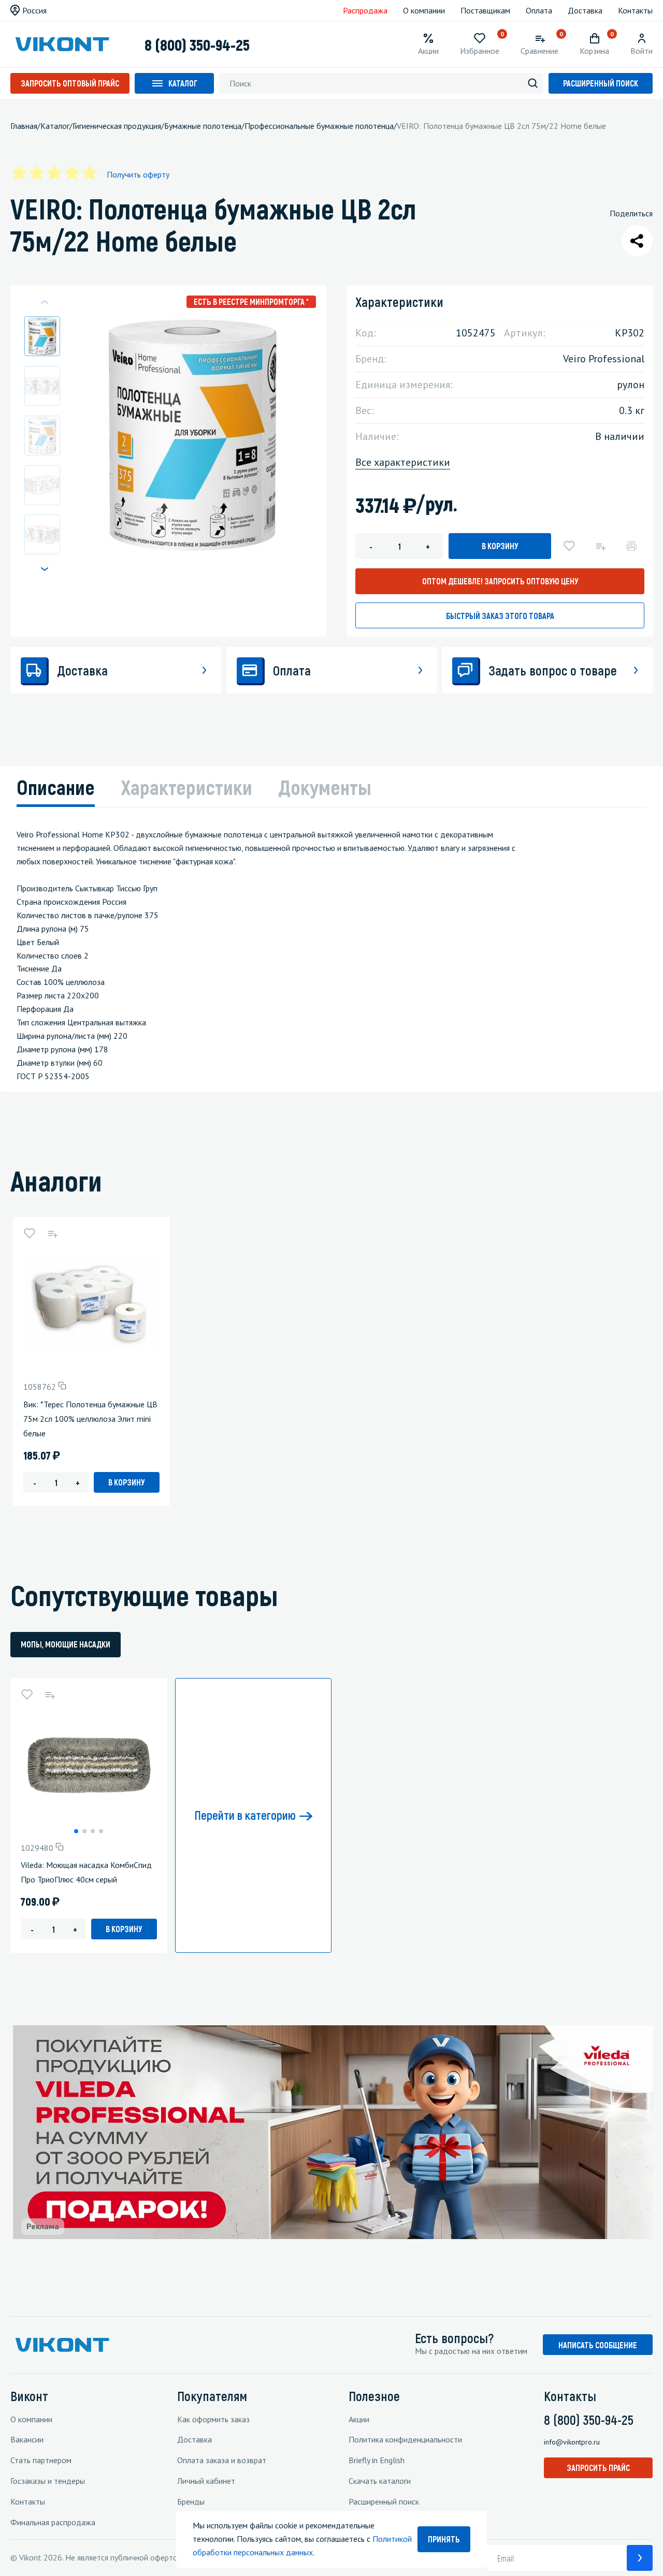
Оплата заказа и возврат (222, 2460)
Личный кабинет (206, 2481)
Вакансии (27, 2439)
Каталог (183, 83)
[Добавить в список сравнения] (600, 546)
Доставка (585, 10)
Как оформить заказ (213, 2419)
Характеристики (186, 787)
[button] (45, 569)
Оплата (539, 10)
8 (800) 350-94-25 (197, 45)
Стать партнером (41, 2460)
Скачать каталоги (380, 2481)
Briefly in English (377, 2460)
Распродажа (365, 10)
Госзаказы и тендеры (48, 2481)
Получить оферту (138, 174)
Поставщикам (485, 10)
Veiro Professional (604, 359)
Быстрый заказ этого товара (500, 616)
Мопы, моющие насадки (66, 1644)
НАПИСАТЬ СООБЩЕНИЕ (598, 2345)
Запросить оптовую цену (500, 581)
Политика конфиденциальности (405, 2439)
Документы (325, 787)
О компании (424, 10)
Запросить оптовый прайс (70, 83)
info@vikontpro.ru (572, 2442)
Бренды (191, 2501)
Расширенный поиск (601, 83)
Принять (444, 2539)
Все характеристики (403, 462)
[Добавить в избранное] (569, 546)
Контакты (635, 10)
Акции (359, 2419)
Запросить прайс (598, 2468)
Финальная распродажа (53, 2522)
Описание (56, 787)
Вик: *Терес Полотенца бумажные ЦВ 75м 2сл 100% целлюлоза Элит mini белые (90, 1419)
